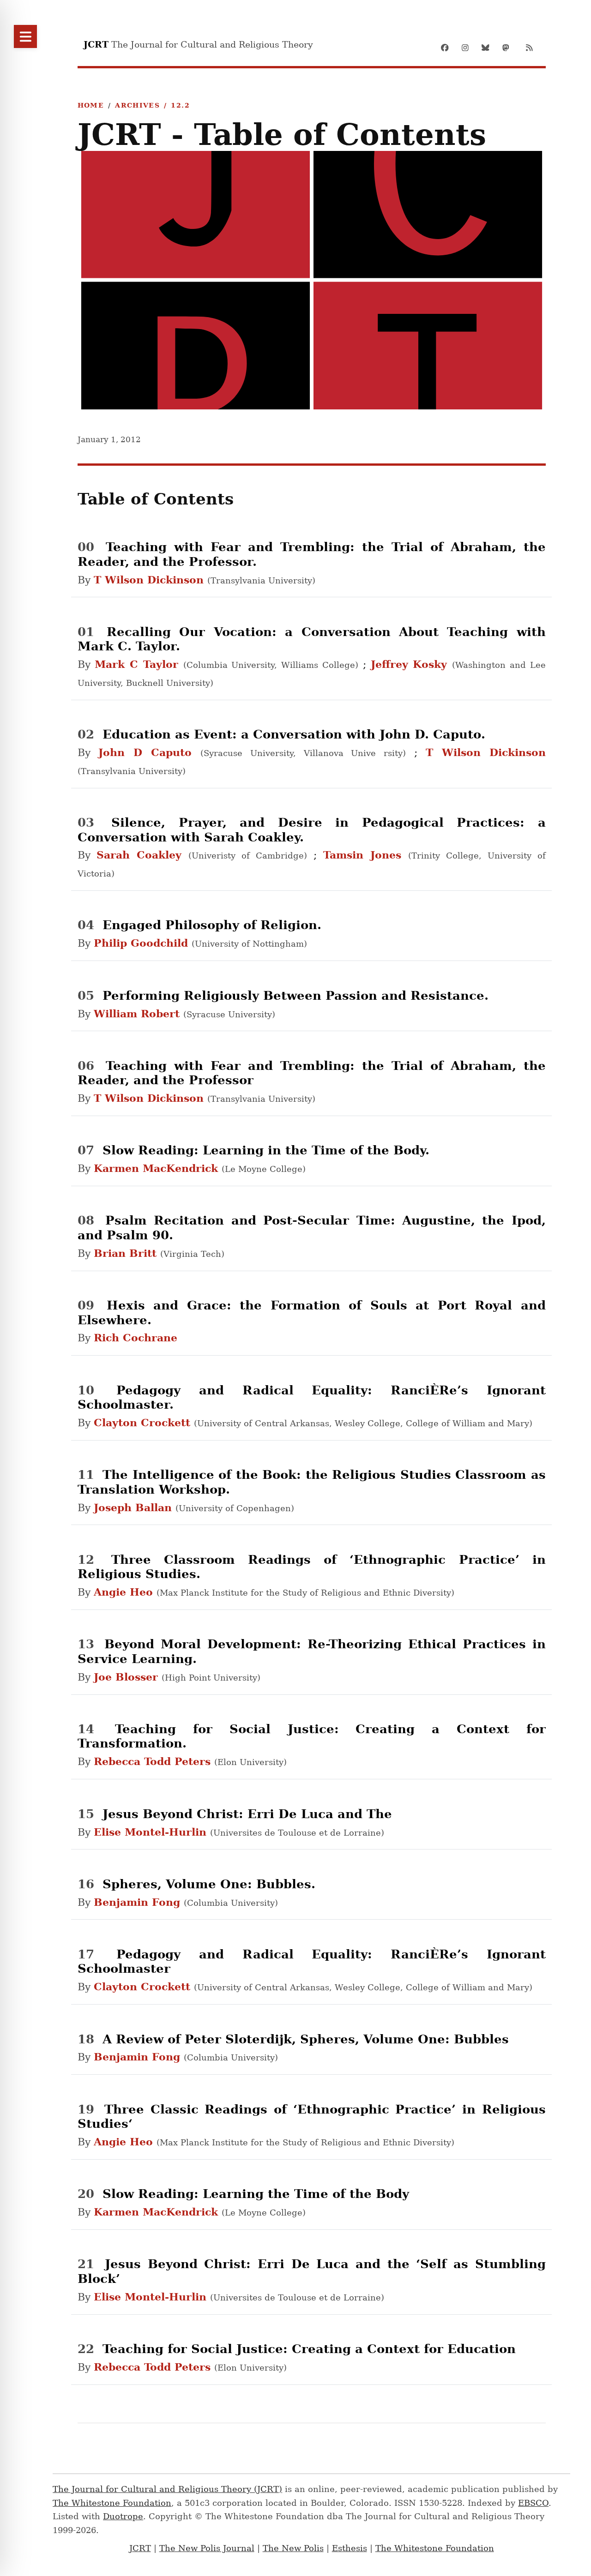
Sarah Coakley (142, 855)
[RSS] (529, 48)
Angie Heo (125, 1592)
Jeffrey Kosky (412, 664)
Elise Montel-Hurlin (152, 1832)
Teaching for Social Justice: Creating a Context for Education (309, 2349)
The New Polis (293, 2548)
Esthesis (350, 2548)
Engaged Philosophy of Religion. (212, 925)
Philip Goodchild (143, 943)
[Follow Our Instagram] (468, 48)
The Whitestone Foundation (112, 2503)
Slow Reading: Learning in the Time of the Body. (266, 1150)
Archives (137, 105)
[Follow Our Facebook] (448, 48)
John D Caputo (149, 752)
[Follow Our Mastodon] (509, 48)
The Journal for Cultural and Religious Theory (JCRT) (167, 2489)
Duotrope (123, 2516)
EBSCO (533, 2503)
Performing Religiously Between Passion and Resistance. (295, 995)
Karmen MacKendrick (158, 1168)
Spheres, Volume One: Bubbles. (209, 1884)
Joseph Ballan (135, 1507)
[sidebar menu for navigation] (25, 36)
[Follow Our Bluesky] (488, 48)
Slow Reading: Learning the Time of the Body (256, 2194)
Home (91, 105)
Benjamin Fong (139, 1902)
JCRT (140, 2548)
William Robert (139, 1014)
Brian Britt (127, 1253)
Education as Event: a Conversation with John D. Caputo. (294, 734)
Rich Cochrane (136, 1338)
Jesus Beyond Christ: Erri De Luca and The (247, 1814)
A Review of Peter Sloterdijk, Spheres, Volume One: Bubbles (306, 2039)
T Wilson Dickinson (151, 580)
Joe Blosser (128, 1677)
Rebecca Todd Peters (154, 1761)
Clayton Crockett (144, 1423)
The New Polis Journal (207, 2548)
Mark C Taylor (139, 664)
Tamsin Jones (366, 855)
